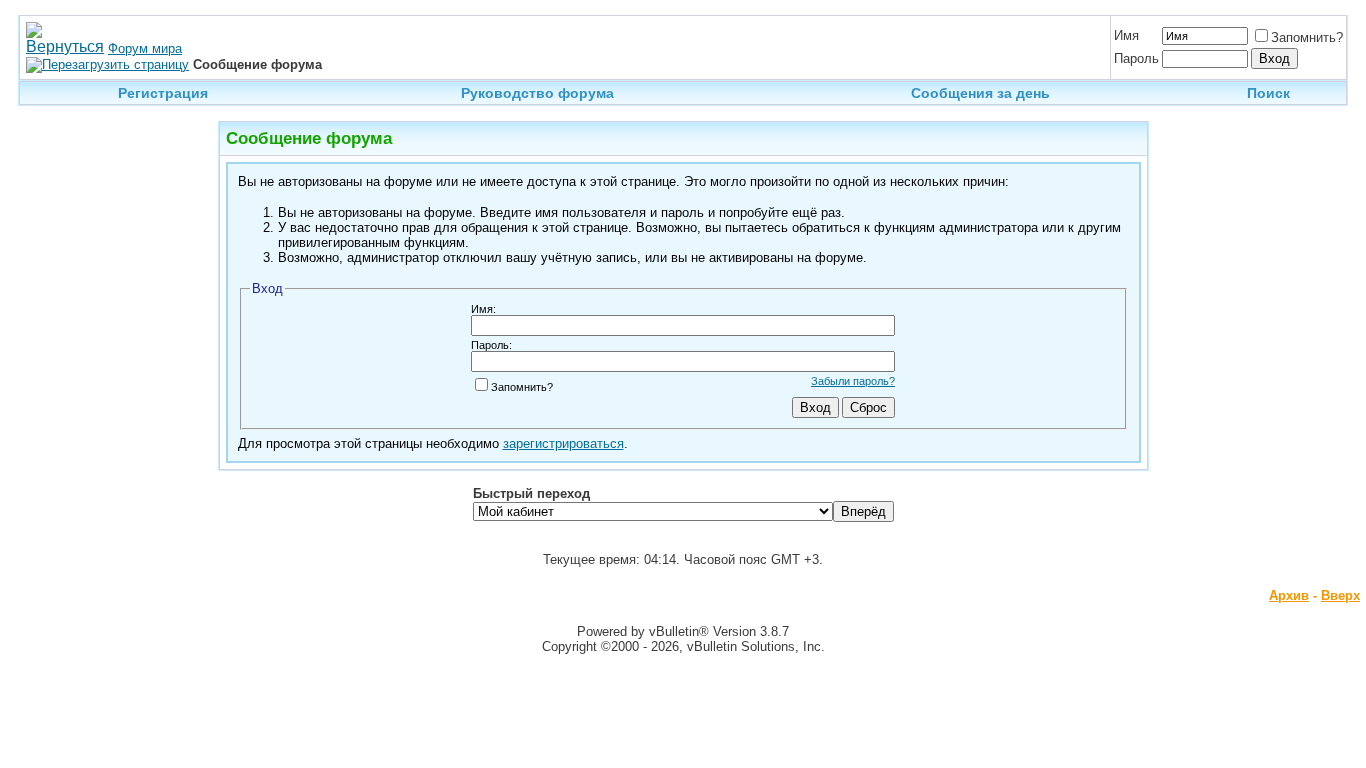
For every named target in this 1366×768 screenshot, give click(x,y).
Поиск (1268, 93)
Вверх (1340, 595)
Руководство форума (537, 93)
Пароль (1136, 58)
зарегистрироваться (563, 443)
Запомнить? (1307, 37)
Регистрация (163, 93)
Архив (1289, 595)
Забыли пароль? (853, 381)
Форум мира (145, 48)
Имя (1126, 35)
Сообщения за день (980, 93)
